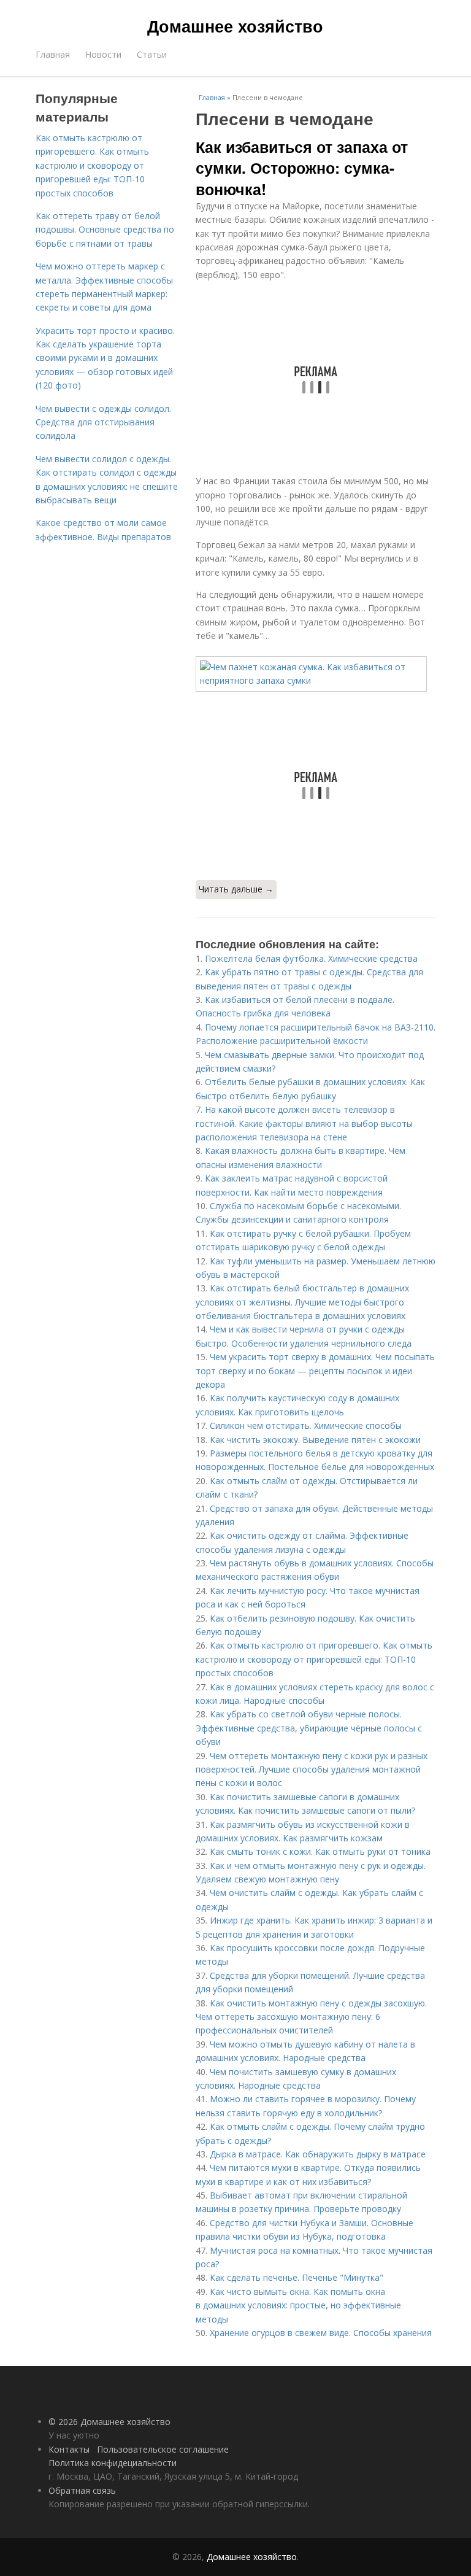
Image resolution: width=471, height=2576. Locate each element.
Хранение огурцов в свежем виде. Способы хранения (321, 2333)
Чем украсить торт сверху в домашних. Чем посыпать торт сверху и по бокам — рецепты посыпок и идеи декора (315, 1371)
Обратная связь (82, 2490)
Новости (103, 54)
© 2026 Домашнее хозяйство (109, 2422)
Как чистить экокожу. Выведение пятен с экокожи (315, 1440)
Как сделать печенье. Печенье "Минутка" (297, 2277)
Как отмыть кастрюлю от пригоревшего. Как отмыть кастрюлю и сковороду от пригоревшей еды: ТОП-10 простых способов (314, 1659)
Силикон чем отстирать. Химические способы (306, 1425)
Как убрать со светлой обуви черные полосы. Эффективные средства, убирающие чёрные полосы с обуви (309, 1728)
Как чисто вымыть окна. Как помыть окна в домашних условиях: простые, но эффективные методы (298, 2305)
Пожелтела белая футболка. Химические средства (311, 958)
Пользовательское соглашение (163, 2449)
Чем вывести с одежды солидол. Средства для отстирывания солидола (103, 422)
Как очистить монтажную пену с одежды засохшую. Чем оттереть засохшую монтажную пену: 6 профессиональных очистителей (311, 2017)
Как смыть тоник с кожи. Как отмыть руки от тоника (320, 1851)
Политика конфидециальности (113, 2463)
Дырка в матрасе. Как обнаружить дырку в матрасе (318, 2154)
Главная (53, 54)
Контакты (69, 2449)
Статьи (152, 54)
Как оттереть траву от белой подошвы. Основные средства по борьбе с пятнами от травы (105, 230)
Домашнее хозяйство (235, 26)
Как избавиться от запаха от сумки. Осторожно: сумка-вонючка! (302, 168)
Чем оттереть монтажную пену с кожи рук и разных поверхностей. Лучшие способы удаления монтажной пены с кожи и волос (312, 1770)
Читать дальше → (236, 889)
